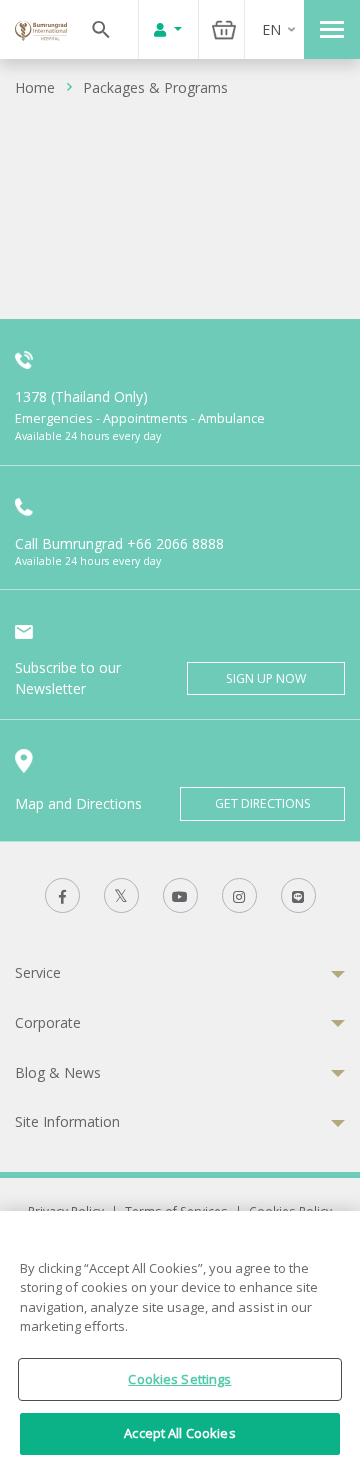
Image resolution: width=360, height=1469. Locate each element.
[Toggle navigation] (332, 29)
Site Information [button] (67, 1121)
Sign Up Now (266, 678)
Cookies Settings (179, 1379)
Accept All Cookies (179, 1433)
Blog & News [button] (58, 1072)
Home (35, 87)
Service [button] (38, 972)
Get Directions (263, 803)
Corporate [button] (48, 1022)
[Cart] (224, 29)
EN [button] (271, 29)
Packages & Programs (155, 87)
